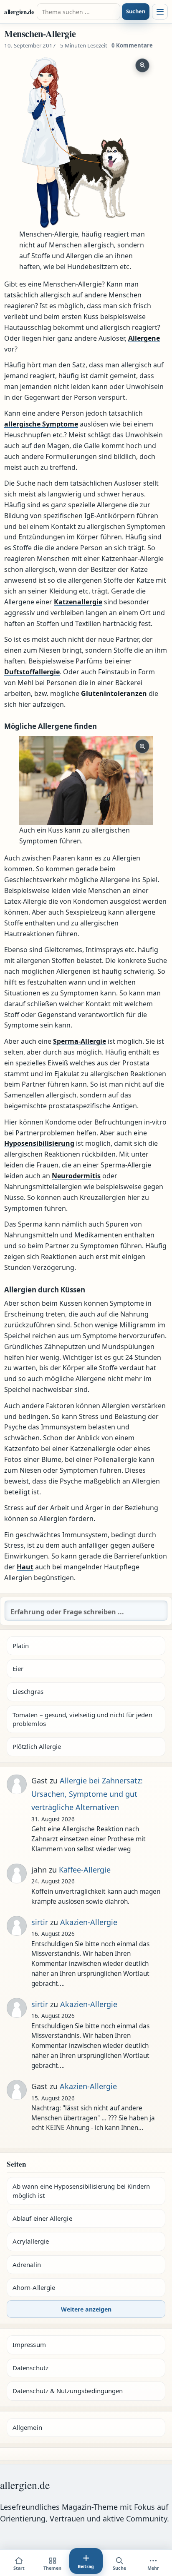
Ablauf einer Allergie (42, 2218)
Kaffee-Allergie (85, 1870)
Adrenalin (27, 2264)
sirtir (40, 1922)
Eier (18, 1668)
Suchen (136, 11)
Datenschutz (30, 2368)
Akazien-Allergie (89, 1922)
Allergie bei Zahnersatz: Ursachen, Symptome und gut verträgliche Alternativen (87, 1794)
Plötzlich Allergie (37, 1746)
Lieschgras (28, 1691)
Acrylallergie (31, 2241)
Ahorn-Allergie (34, 2287)
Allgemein (27, 2427)
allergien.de (19, 12)
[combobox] (79, 12)
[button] (86, 142)
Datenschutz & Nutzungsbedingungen (68, 2391)
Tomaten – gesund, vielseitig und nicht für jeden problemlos (82, 1719)
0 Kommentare (132, 45)
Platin (21, 1646)
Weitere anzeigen (86, 2309)
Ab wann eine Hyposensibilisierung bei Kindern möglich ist (81, 2191)
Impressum (29, 2344)
